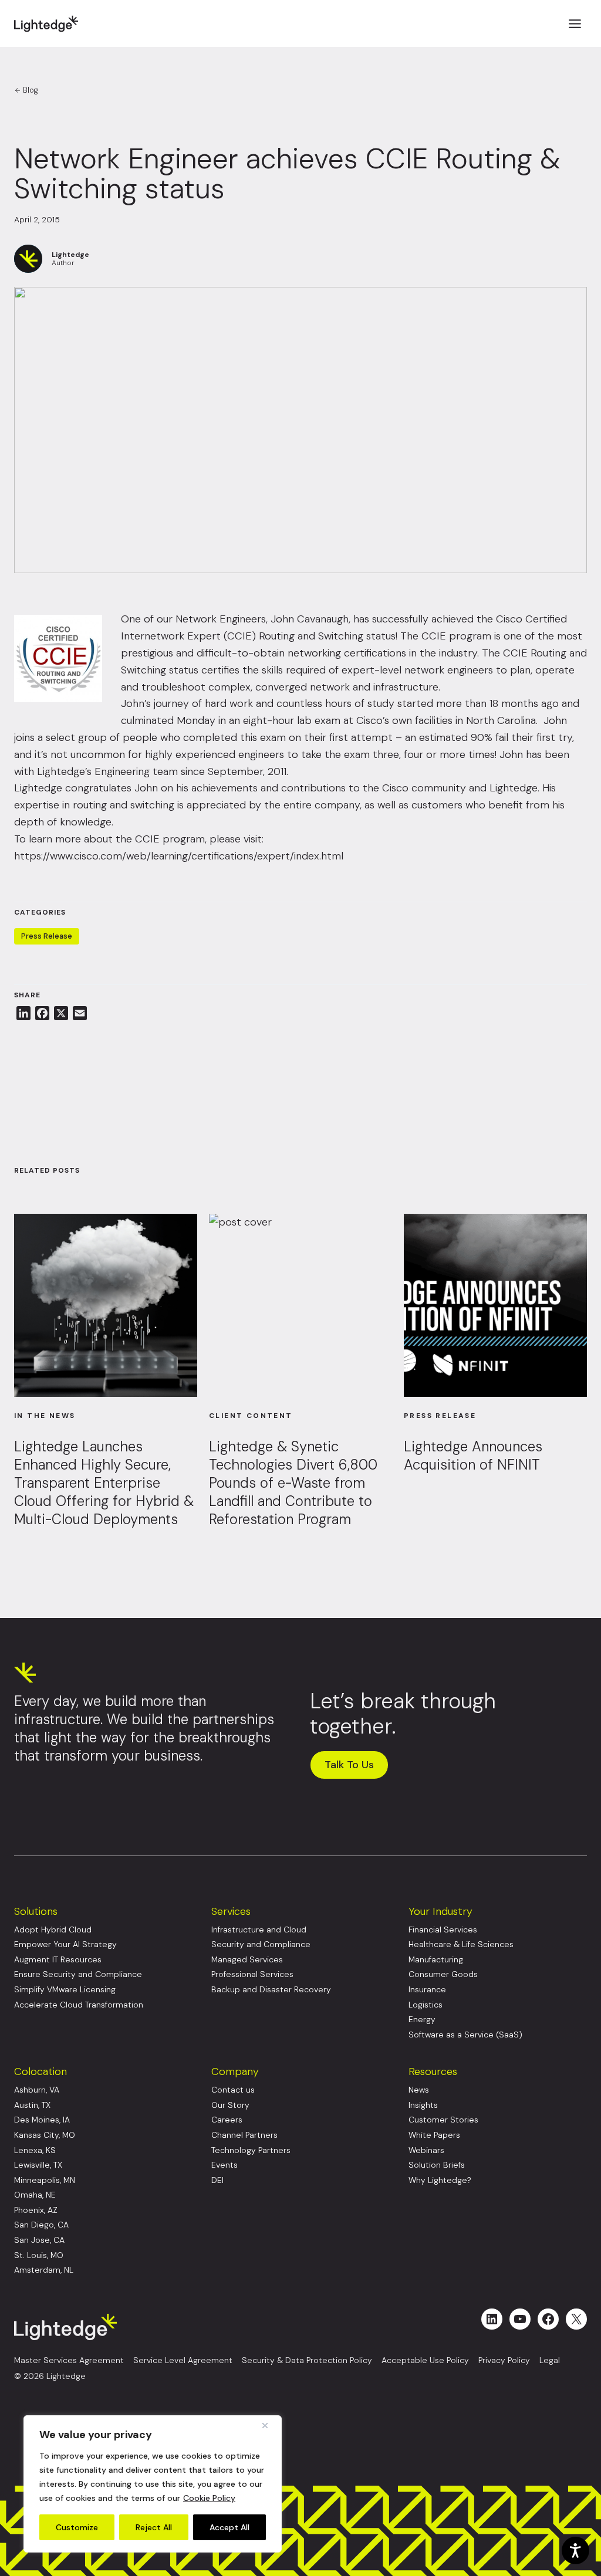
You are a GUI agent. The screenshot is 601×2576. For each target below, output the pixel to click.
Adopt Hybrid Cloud (53, 1930)
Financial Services (443, 1930)
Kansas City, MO (45, 2135)
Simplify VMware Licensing (65, 1990)
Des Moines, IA (42, 2120)
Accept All (229, 2527)
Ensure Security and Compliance (78, 1974)
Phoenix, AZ (36, 2210)
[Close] (269, 2425)
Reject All (154, 2527)
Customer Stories (443, 2120)
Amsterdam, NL (44, 2270)
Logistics (426, 2005)
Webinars (426, 2150)
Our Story (230, 2105)
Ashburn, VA (37, 2090)
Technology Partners (251, 2150)
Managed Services (247, 1960)
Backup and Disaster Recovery (271, 1990)
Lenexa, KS (35, 2150)
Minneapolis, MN (45, 2180)
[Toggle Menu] (575, 24)
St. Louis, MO (39, 2255)
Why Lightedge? (440, 2180)
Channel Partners (244, 2135)
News (419, 2090)
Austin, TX (32, 2105)
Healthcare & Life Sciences (461, 1944)
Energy (422, 2020)
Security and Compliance (261, 1944)
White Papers (434, 2135)
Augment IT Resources (58, 1960)
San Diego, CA (41, 2225)
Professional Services (252, 1974)
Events (224, 2165)
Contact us (233, 2090)
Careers (227, 2120)
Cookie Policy (209, 2498)
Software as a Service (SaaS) (465, 2035)
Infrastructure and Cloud (259, 1930)
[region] (153, 2484)
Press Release (47, 936)
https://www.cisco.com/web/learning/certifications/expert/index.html (179, 856)
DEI (217, 2180)
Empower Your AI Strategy (65, 1944)
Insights (423, 2105)
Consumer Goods (443, 1974)
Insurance (427, 1990)
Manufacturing (436, 1960)
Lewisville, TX (38, 2165)
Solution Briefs (437, 2165)
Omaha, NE (35, 2195)
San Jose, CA (39, 2240)
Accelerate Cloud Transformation (79, 2005)
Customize (77, 2527)
